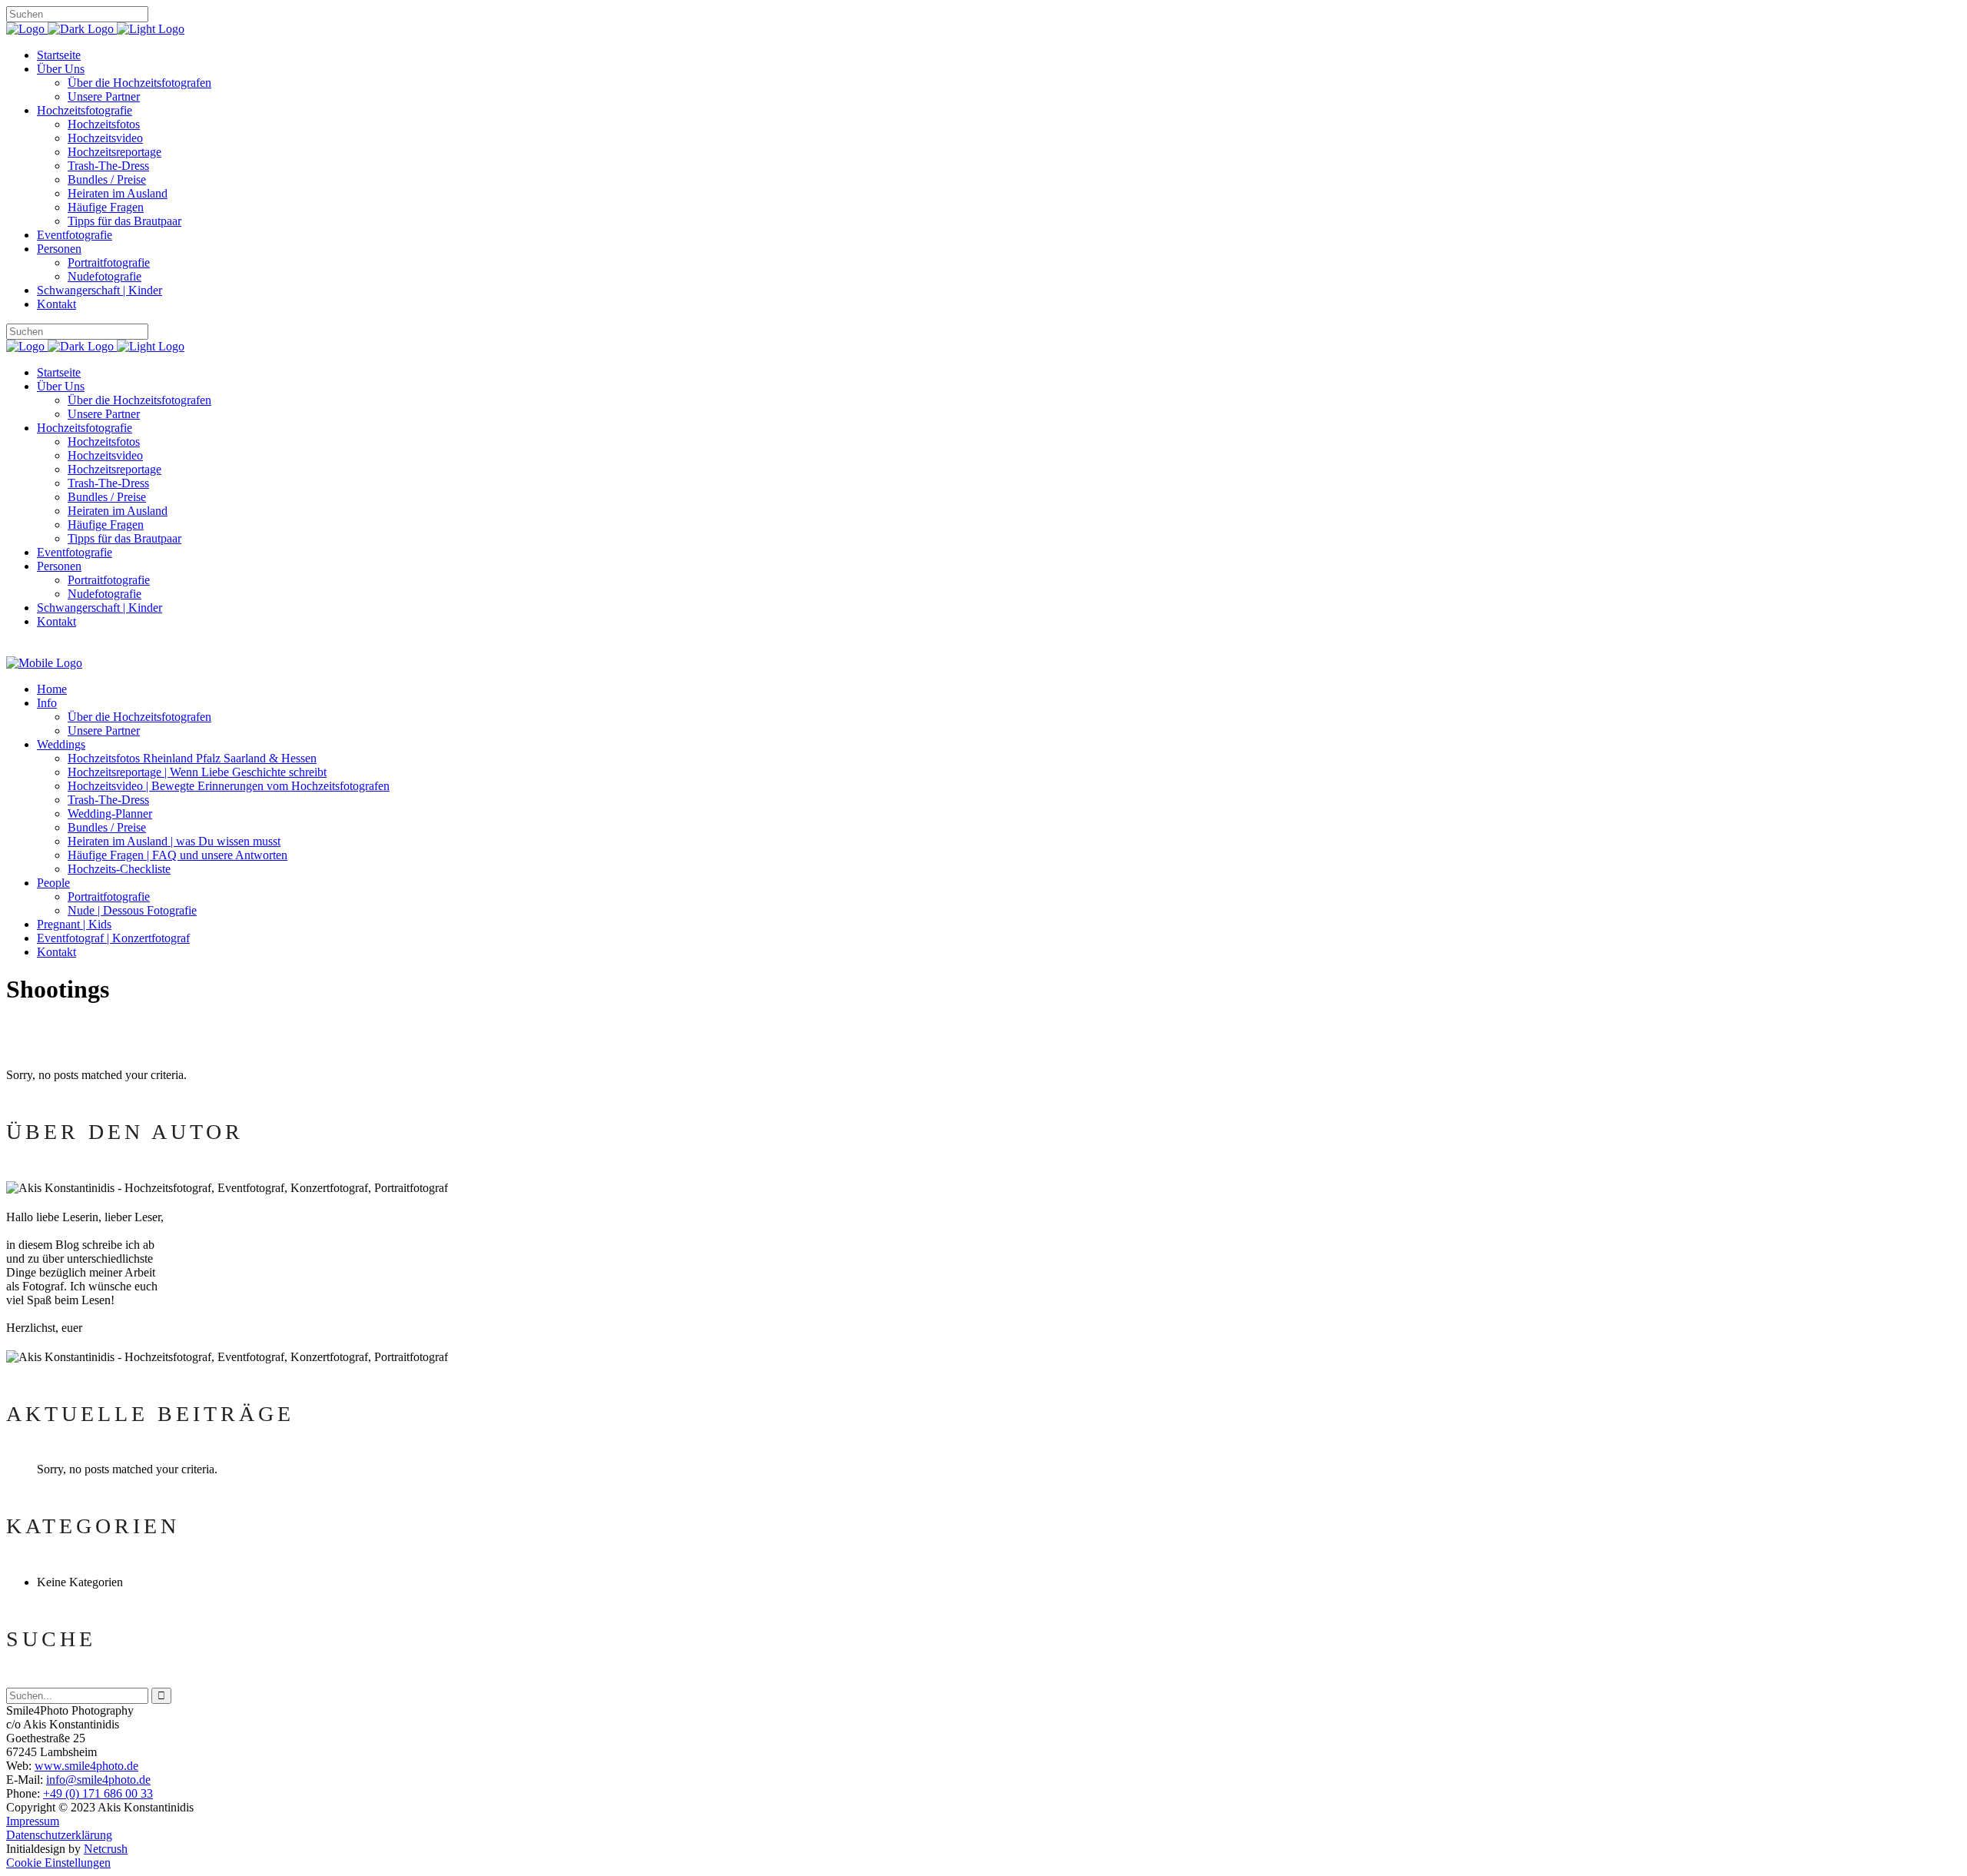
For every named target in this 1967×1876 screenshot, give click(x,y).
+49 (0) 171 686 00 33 (98, 1793)
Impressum (33, 1821)
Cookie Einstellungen (58, 1863)
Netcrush (106, 1849)
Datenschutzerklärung (59, 1835)
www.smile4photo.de (86, 1766)
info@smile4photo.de (98, 1780)
